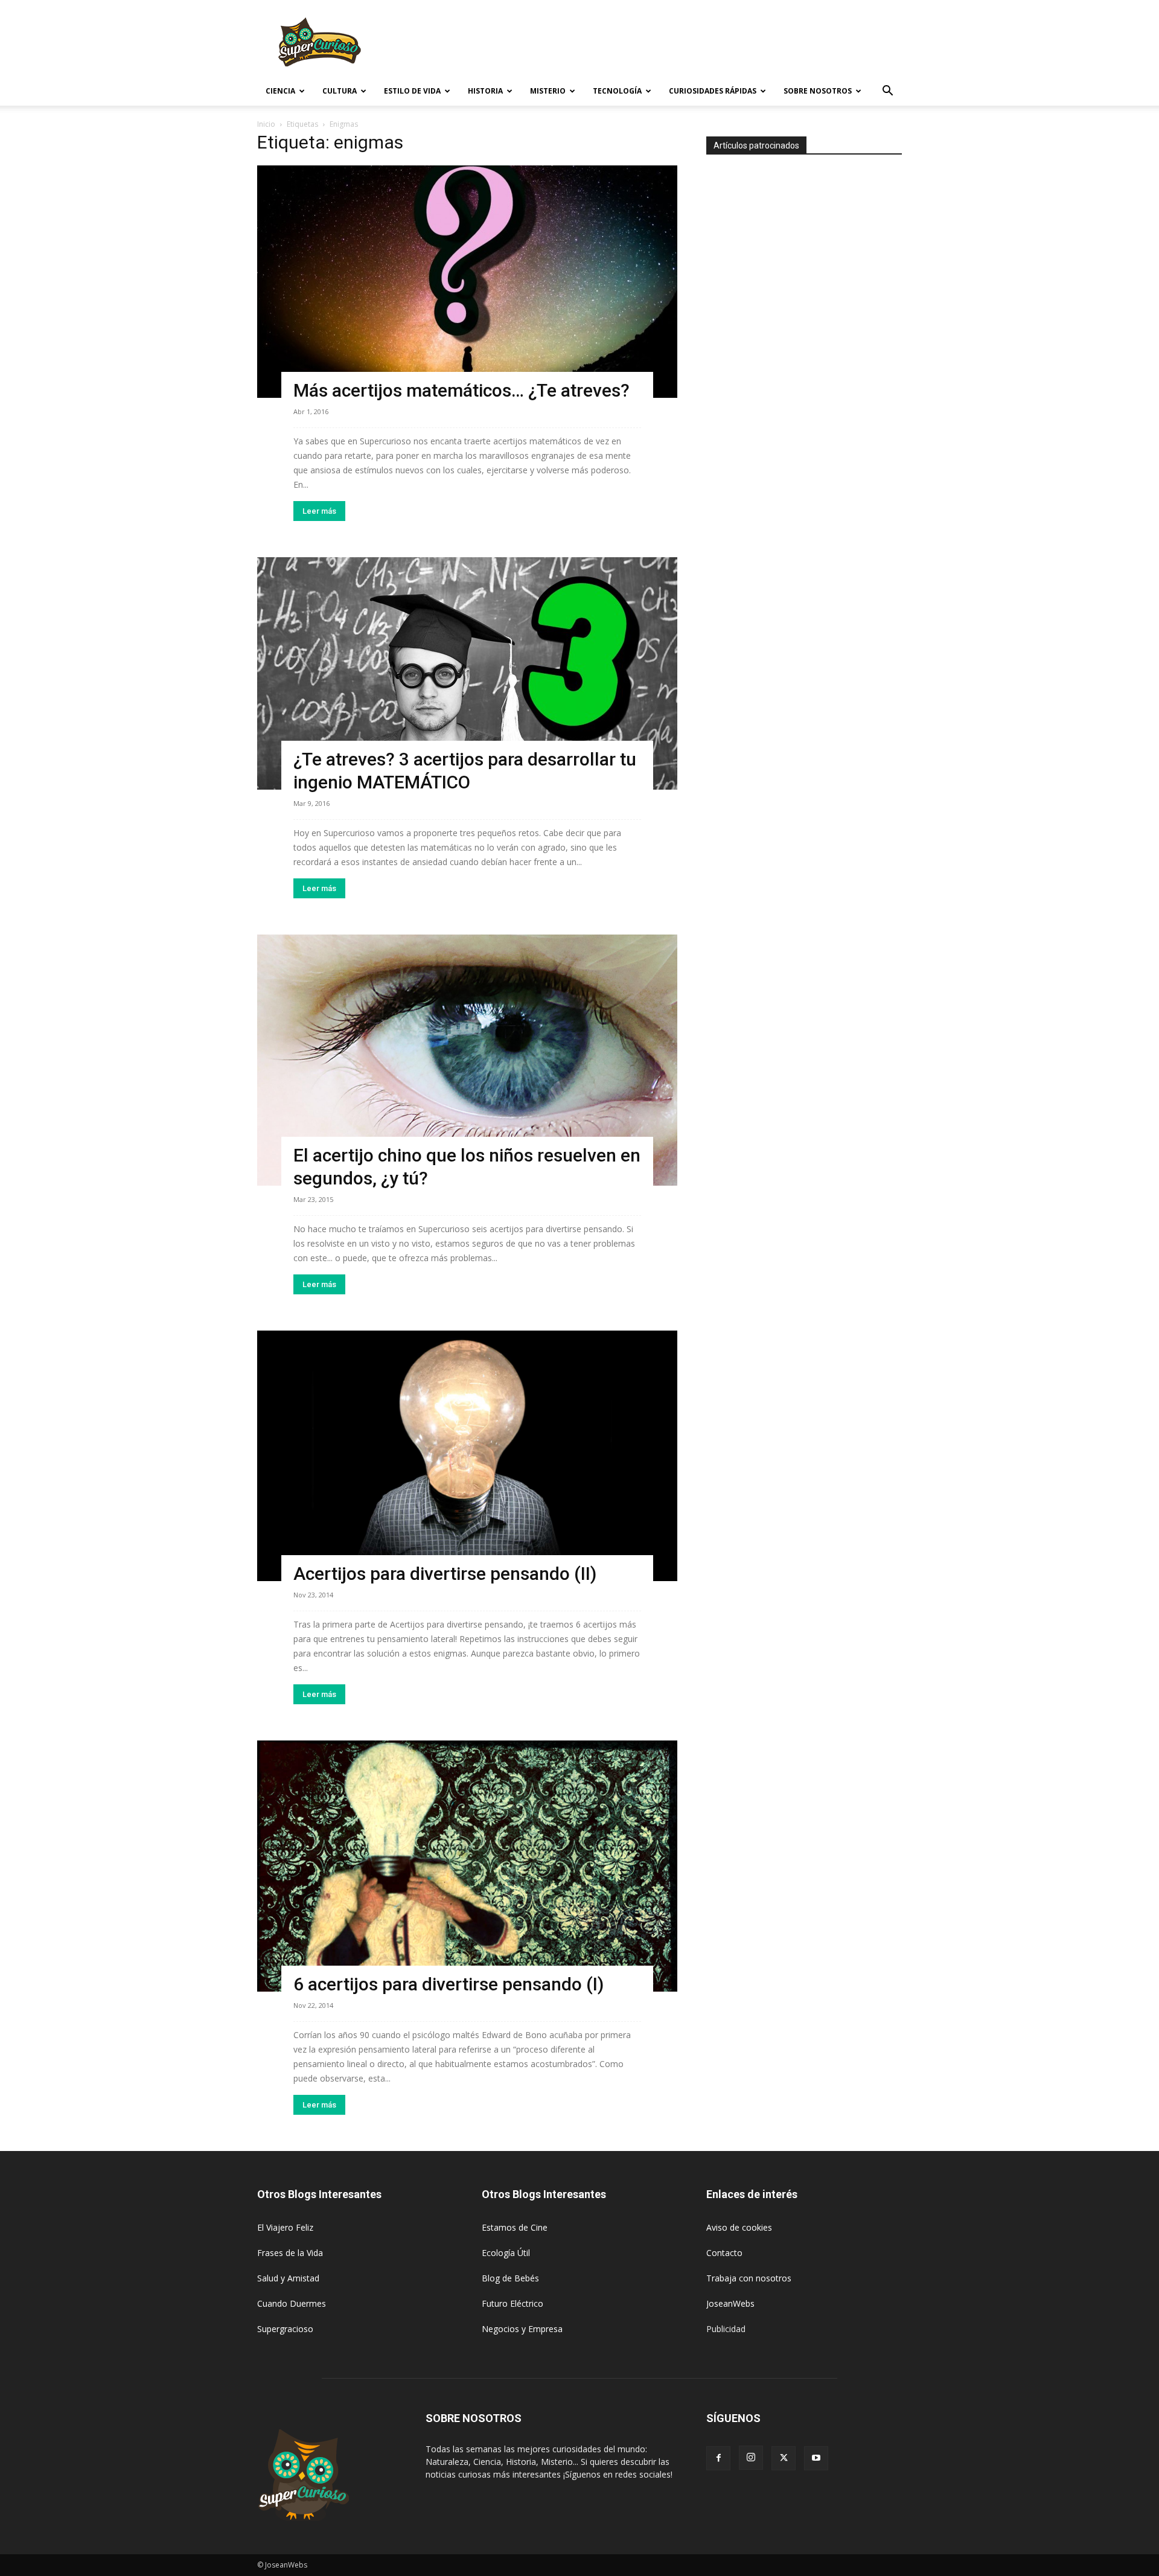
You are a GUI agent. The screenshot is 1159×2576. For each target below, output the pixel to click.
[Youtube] (816, 2458)
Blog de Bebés (510, 2278)
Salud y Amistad (288, 2278)
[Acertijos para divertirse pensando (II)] (467, 1456)
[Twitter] (784, 2458)
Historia (485, 91)
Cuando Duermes (292, 2303)
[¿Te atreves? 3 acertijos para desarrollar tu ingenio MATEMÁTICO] (467, 673)
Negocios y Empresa (522, 2329)
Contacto (724, 2253)
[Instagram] (751, 2458)
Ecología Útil (506, 2253)
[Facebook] (718, 2458)
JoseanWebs (730, 2303)
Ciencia (280, 91)
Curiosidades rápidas (713, 91)
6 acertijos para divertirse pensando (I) (449, 1984)
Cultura (340, 91)
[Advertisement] (682, 44)
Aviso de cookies (739, 2227)
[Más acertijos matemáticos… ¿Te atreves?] (467, 282)
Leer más (319, 511)
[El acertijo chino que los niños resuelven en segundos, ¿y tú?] (467, 1060)
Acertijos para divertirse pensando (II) (445, 1574)
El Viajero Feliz (285, 2227)
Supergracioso (285, 2329)
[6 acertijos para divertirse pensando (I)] (467, 1866)
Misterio (548, 91)
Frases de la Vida (290, 2253)
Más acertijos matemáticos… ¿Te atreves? (461, 390)
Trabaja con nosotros (749, 2278)
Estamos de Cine (515, 2227)
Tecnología (617, 91)
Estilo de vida (412, 91)
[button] (887, 92)
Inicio (266, 124)
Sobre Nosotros (818, 91)
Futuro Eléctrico (512, 2303)
